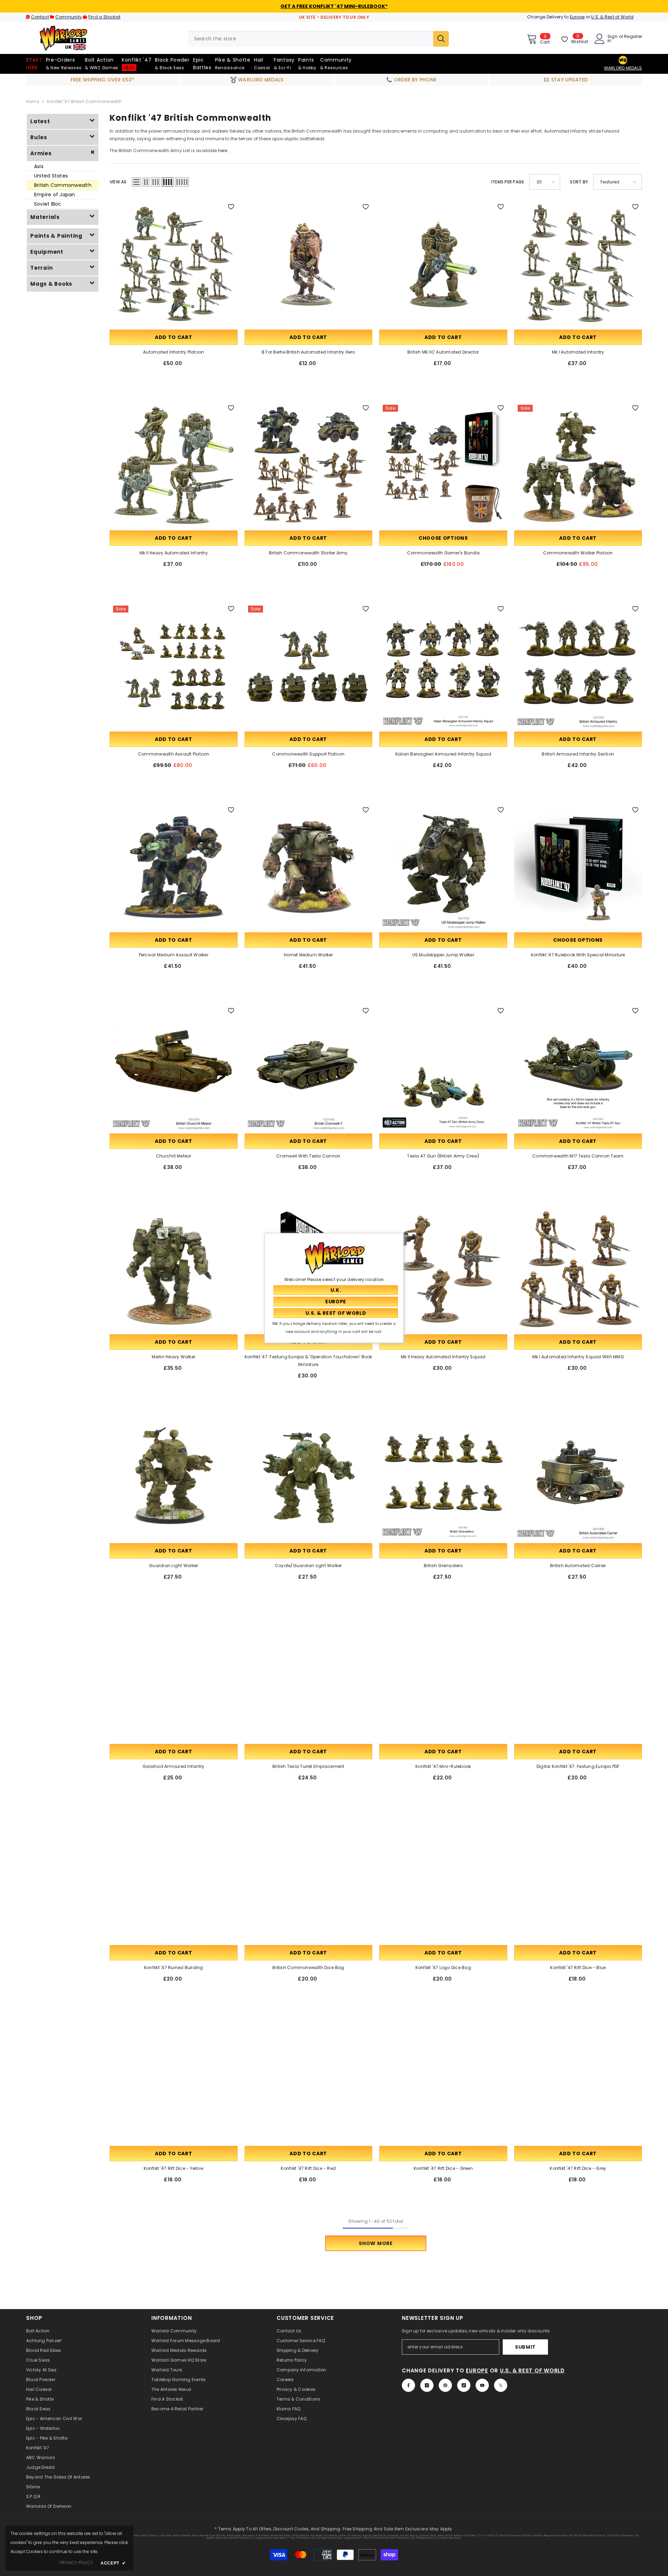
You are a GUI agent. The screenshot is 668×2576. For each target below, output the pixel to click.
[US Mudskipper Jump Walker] (443, 867)
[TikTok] (464, 2385)
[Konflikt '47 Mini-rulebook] (443, 1679)
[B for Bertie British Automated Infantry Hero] (309, 264)
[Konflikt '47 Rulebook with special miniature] (578, 867)
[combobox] (311, 39)
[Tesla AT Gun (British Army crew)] (443, 1068)
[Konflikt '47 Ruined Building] (174, 1880)
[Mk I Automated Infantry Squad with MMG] (578, 1269)
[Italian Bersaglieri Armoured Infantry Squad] (443, 666)
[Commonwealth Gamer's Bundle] (443, 465)
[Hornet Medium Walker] (309, 867)
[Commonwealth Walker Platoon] (578, 465)
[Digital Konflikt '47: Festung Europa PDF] (578, 1679)
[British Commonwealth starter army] (309, 465)
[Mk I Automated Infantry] (578, 264)
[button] (136, 182)
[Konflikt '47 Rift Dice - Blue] (578, 1880)
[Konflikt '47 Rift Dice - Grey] (578, 2081)
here (223, 151)
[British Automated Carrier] (578, 1478)
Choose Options (443, 538)
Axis (39, 166)
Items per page (508, 182)
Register (633, 37)
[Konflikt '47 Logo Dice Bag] (443, 1880)
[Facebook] (408, 2385)
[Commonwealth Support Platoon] (309, 666)
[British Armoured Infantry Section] (578, 666)
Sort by (579, 182)
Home (33, 101)
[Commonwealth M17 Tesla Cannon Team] (578, 1068)
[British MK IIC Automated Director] (443, 264)
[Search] (318, 39)
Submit (525, 2347)
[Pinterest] (445, 2385)
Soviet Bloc (48, 204)
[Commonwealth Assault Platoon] (174, 666)
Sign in (613, 39)
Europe (577, 17)
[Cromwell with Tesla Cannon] (309, 1068)
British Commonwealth (63, 185)
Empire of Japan (55, 195)
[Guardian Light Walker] (174, 1478)
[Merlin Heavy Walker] (174, 1269)
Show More (376, 2243)
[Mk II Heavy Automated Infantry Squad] (443, 1269)
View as (118, 182)
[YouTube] (482, 2385)
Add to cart (174, 337)
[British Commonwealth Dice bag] (309, 1880)
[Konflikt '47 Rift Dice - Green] (443, 2081)
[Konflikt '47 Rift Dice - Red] (309, 2081)
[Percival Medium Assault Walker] (174, 867)
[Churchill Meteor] (174, 1068)
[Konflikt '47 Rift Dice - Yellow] (174, 2081)
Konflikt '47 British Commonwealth (84, 101)
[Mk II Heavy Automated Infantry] (174, 465)
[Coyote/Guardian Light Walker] (309, 1478)
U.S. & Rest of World (612, 17)
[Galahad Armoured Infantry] (174, 1679)
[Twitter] (501, 2385)
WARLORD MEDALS (623, 68)
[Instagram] (427, 2385)
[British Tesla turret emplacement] (309, 1679)
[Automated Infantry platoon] (174, 264)
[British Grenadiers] (443, 1478)
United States (51, 176)
